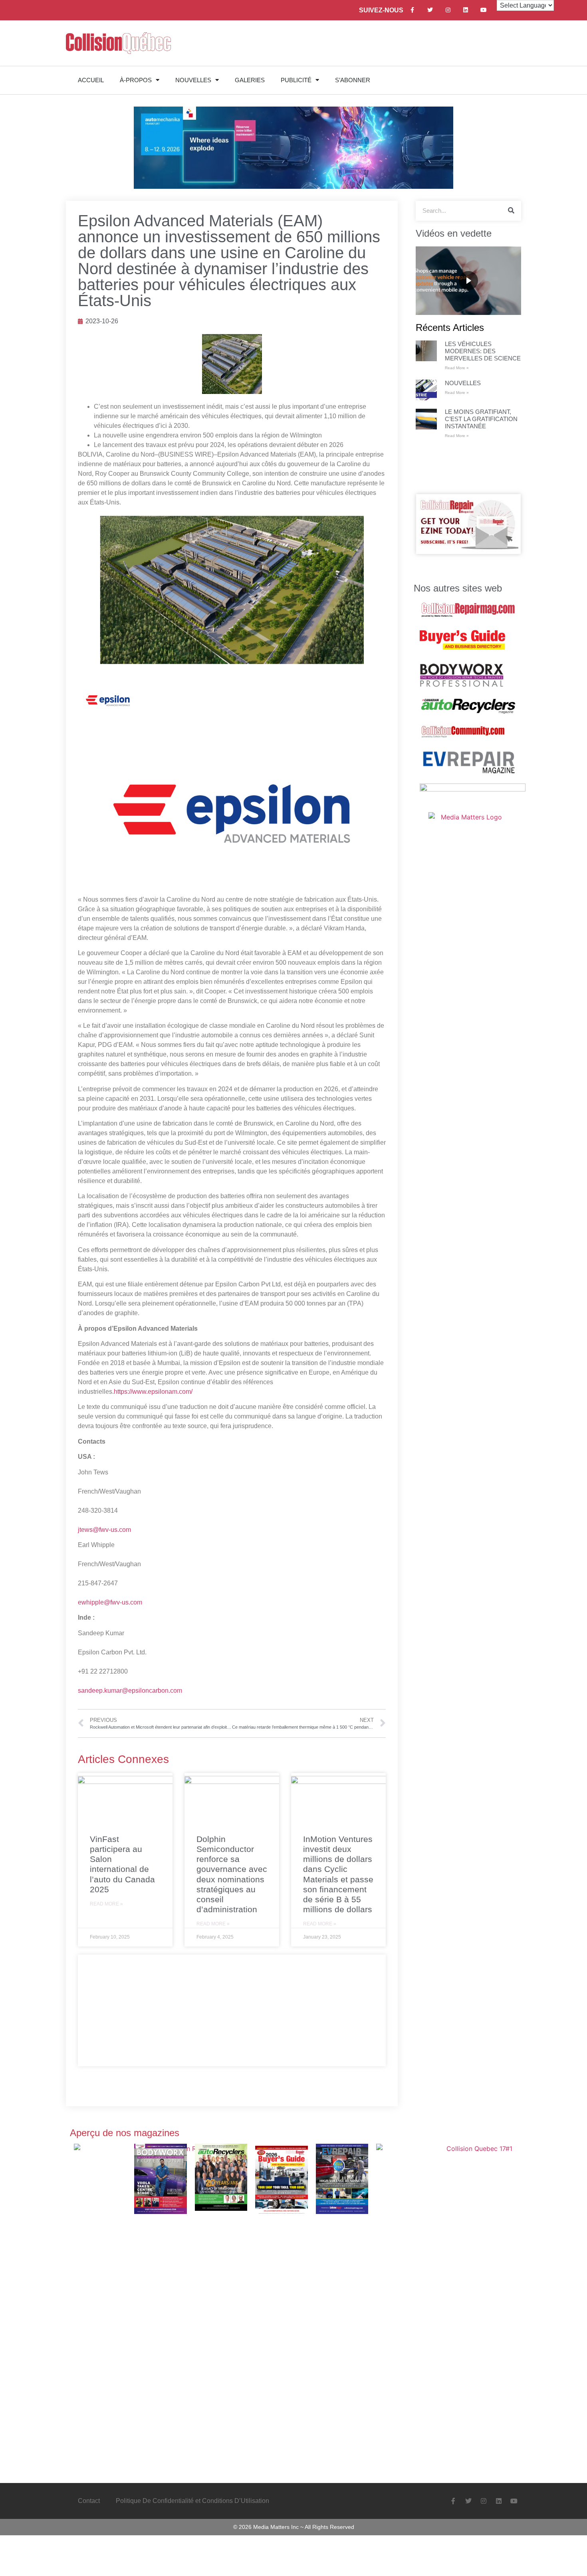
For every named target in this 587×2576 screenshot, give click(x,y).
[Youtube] (484, 10)
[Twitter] (430, 10)
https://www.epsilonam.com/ (153, 1392)
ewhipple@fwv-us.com (110, 1602)
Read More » (106, 1904)
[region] (468, 281)
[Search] (511, 211)
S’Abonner (353, 80)
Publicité (296, 80)
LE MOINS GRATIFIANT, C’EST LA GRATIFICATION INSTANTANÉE (481, 419)
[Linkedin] (466, 10)
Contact (89, 2501)
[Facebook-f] (412, 10)
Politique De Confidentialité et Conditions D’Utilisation (192, 2501)
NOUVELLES (193, 80)
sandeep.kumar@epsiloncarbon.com (130, 1691)
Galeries (250, 80)
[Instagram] (448, 10)
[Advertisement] (232, 2010)
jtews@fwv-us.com (104, 1530)
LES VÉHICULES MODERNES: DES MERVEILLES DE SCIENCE (483, 351)
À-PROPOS (136, 80)
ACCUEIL (91, 80)
